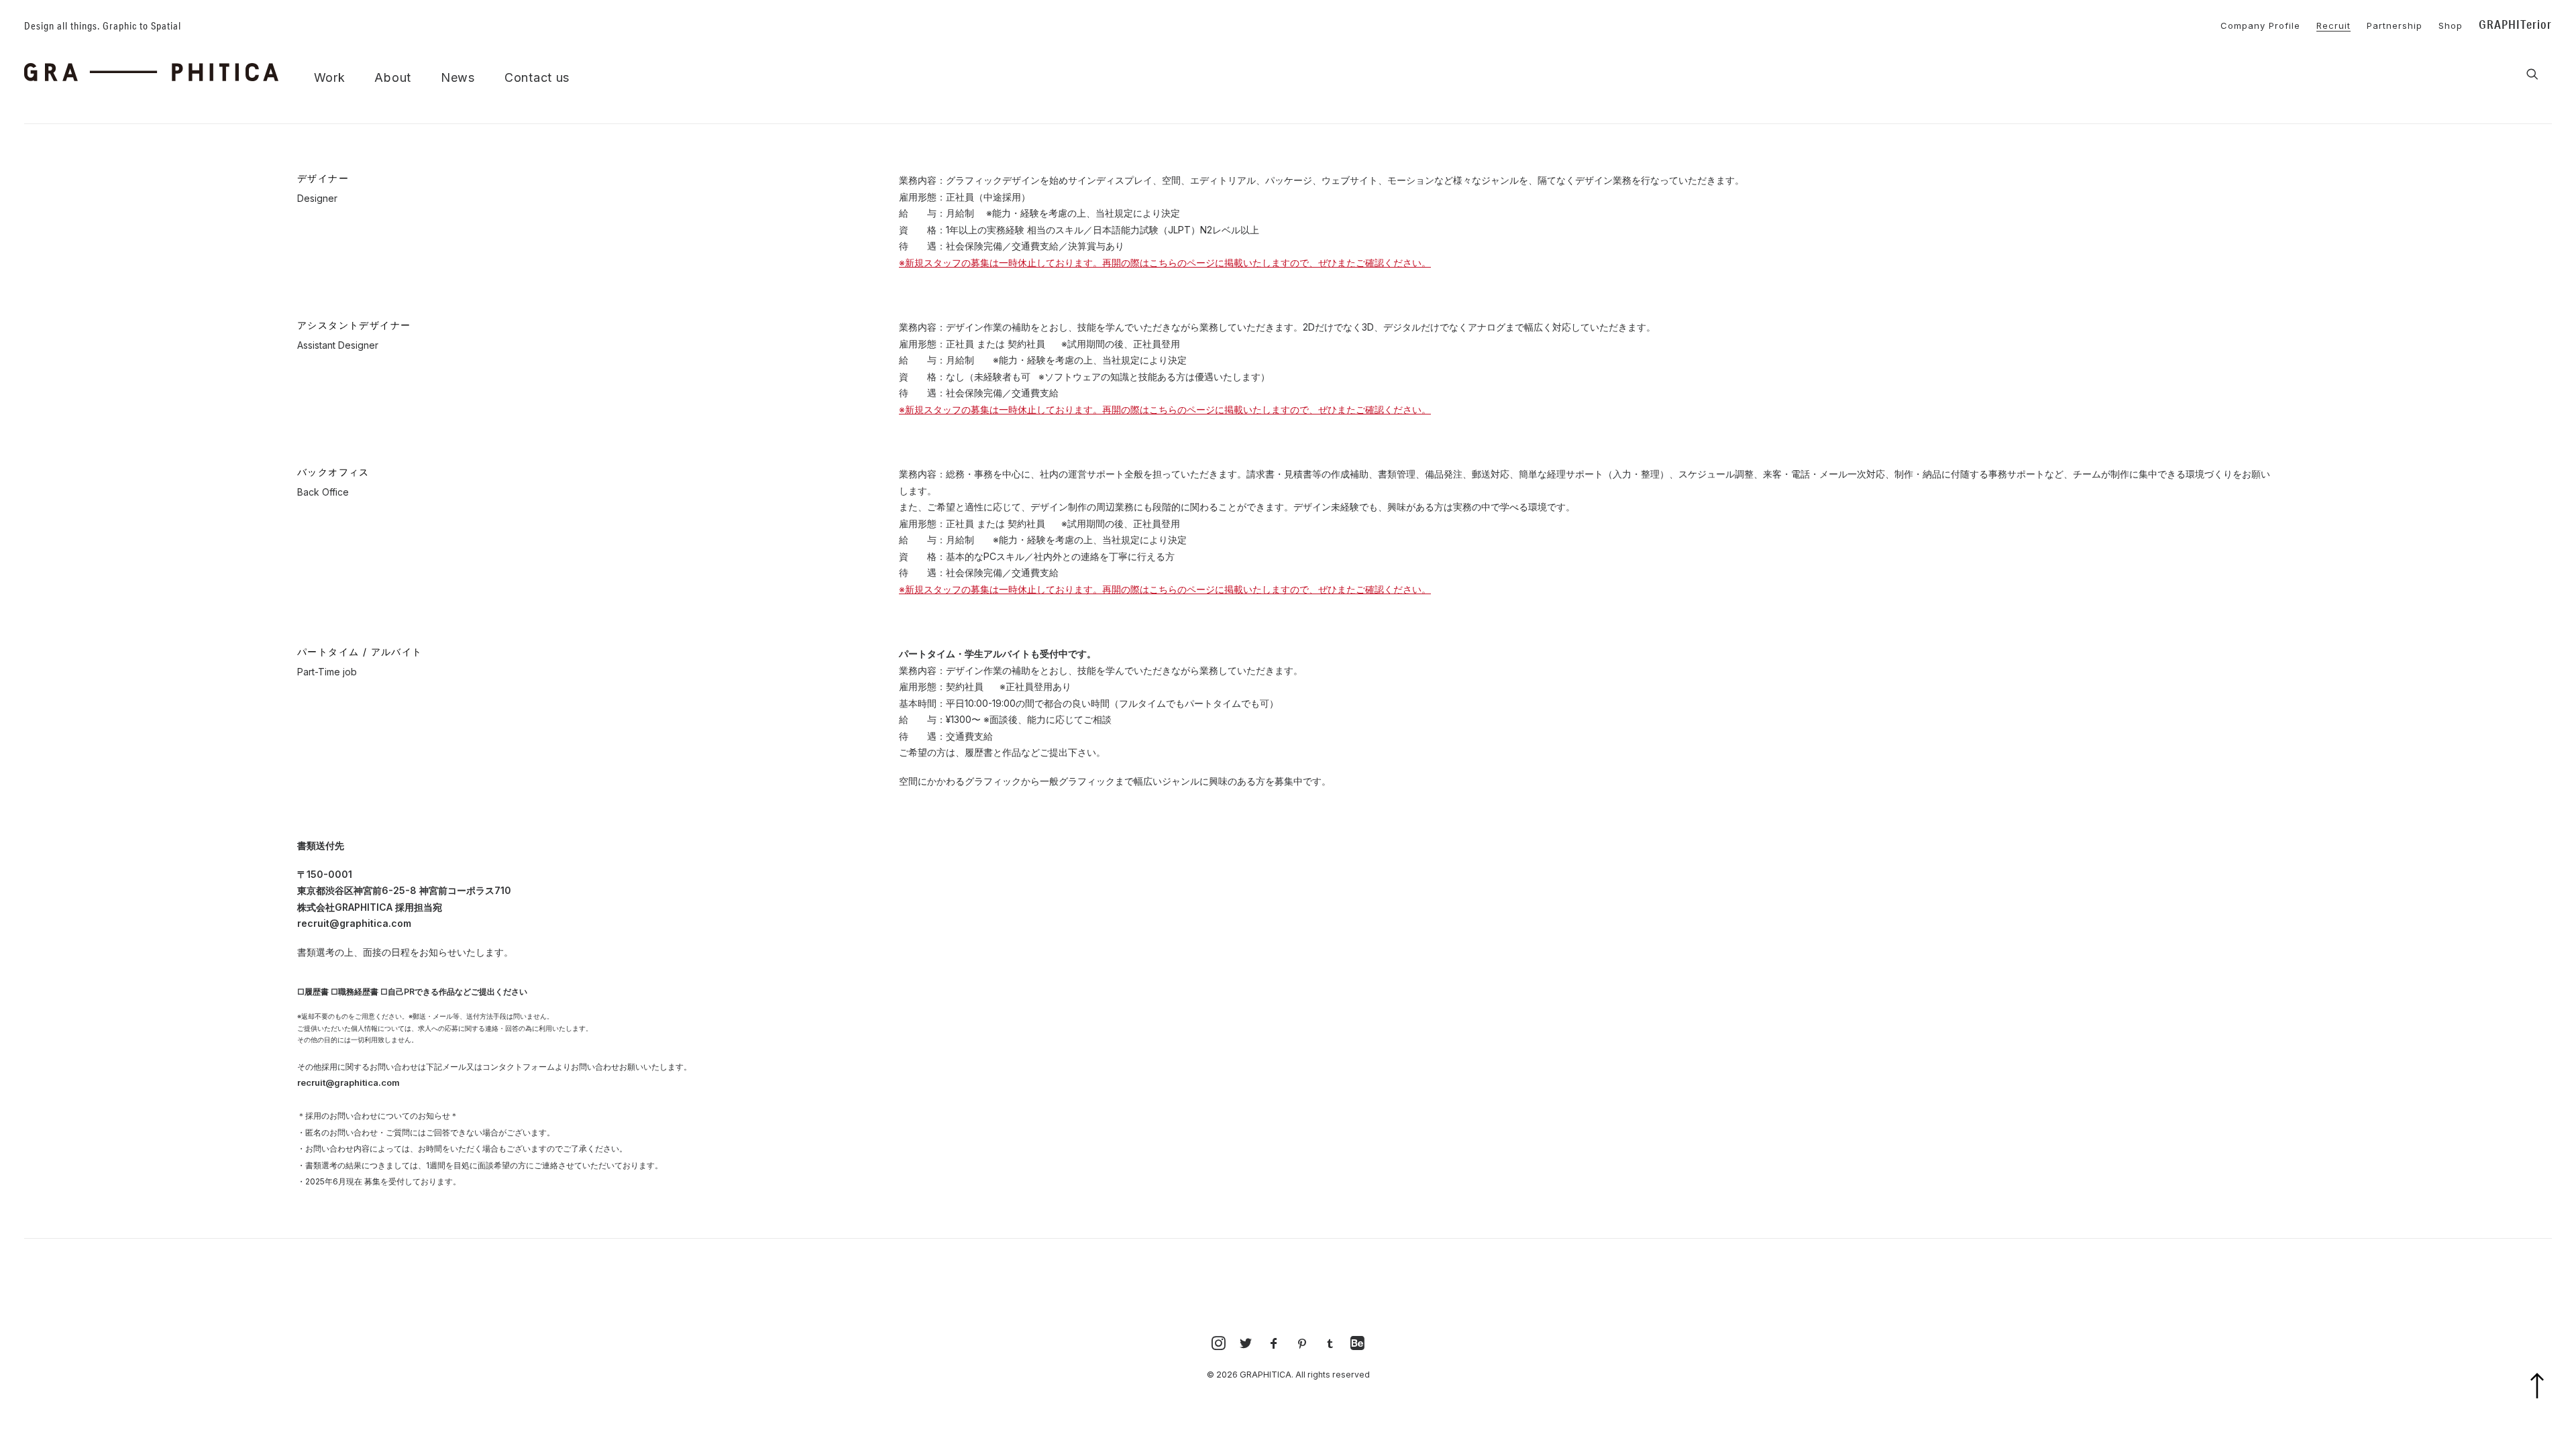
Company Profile (2260, 25)
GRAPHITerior (2515, 24)
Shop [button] (2451, 25)
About (393, 78)
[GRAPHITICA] (151, 72)
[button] (2532, 74)
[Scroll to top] (2545, 1403)
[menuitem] (2254, 24)
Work (330, 78)
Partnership (2395, 25)
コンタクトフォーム (519, 1067)
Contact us (537, 78)
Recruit (2333, 25)
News (458, 78)
